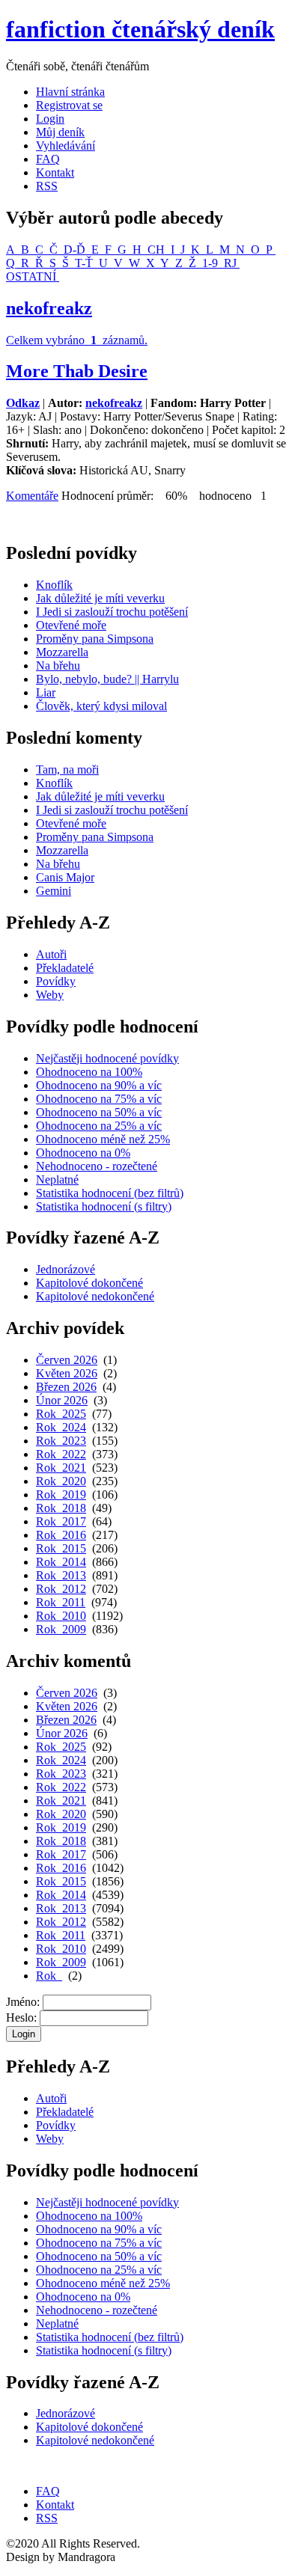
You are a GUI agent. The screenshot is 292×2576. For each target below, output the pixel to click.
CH (156, 250)
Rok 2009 (61, 1629)
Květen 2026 (67, 1373)
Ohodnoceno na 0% (83, 1153)
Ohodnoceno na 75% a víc (99, 1099)
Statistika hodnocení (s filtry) (104, 1206)
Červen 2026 (67, 1360)
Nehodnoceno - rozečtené (97, 1166)
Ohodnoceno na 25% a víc (99, 1126)
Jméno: (23, 2002)
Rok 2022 (61, 1454)
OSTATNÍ (33, 276)
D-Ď (74, 250)
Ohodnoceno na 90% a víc (99, 1085)
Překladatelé (65, 968)
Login (50, 119)
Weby (50, 995)
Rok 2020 (61, 1481)
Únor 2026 (62, 1400)
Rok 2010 (61, 1616)
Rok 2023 (61, 1441)
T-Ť (84, 263)
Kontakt (55, 172)
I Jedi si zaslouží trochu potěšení (112, 612)
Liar (46, 692)
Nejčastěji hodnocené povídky (107, 1058)
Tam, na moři (67, 770)
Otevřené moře (71, 625)
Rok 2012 (61, 1589)
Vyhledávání (66, 146)
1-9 (210, 263)
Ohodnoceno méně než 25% (103, 1139)
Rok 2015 (61, 1548)
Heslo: (21, 2017)
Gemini (54, 891)
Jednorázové (66, 1269)
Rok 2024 (61, 1427)
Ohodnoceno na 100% (89, 1072)
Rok (49, 1976)
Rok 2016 (61, 1535)
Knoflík (54, 585)
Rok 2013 (61, 1575)
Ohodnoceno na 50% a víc (99, 1112)
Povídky (56, 981)
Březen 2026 (66, 1387)
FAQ (48, 159)
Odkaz (23, 403)
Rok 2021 (61, 1468)
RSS (47, 186)
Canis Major (65, 877)
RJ (230, 263)
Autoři (51, 954)
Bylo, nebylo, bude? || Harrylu (107, 679)
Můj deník (60, 132)
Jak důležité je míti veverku (100, 598)
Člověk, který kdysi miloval (101, 706)
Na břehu (58, 666)
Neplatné (57, 1180)
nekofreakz (49, 308)
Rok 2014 (61, 1562)
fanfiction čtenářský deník (140, 29)
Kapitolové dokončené (89, 1283)
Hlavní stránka (70, 92)
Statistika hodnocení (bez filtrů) (110, 1193)
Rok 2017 (61, 1521)
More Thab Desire (77, 371)
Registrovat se (69, 105)
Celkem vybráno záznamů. (77, 340)
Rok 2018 (61, 1508)
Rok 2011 (61, 1602)
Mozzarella (62, 652)
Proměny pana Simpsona (95, 639)
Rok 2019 (61, 1494)
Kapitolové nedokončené (95, 1296)
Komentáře (32, 496)
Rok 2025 (61, 1414)
